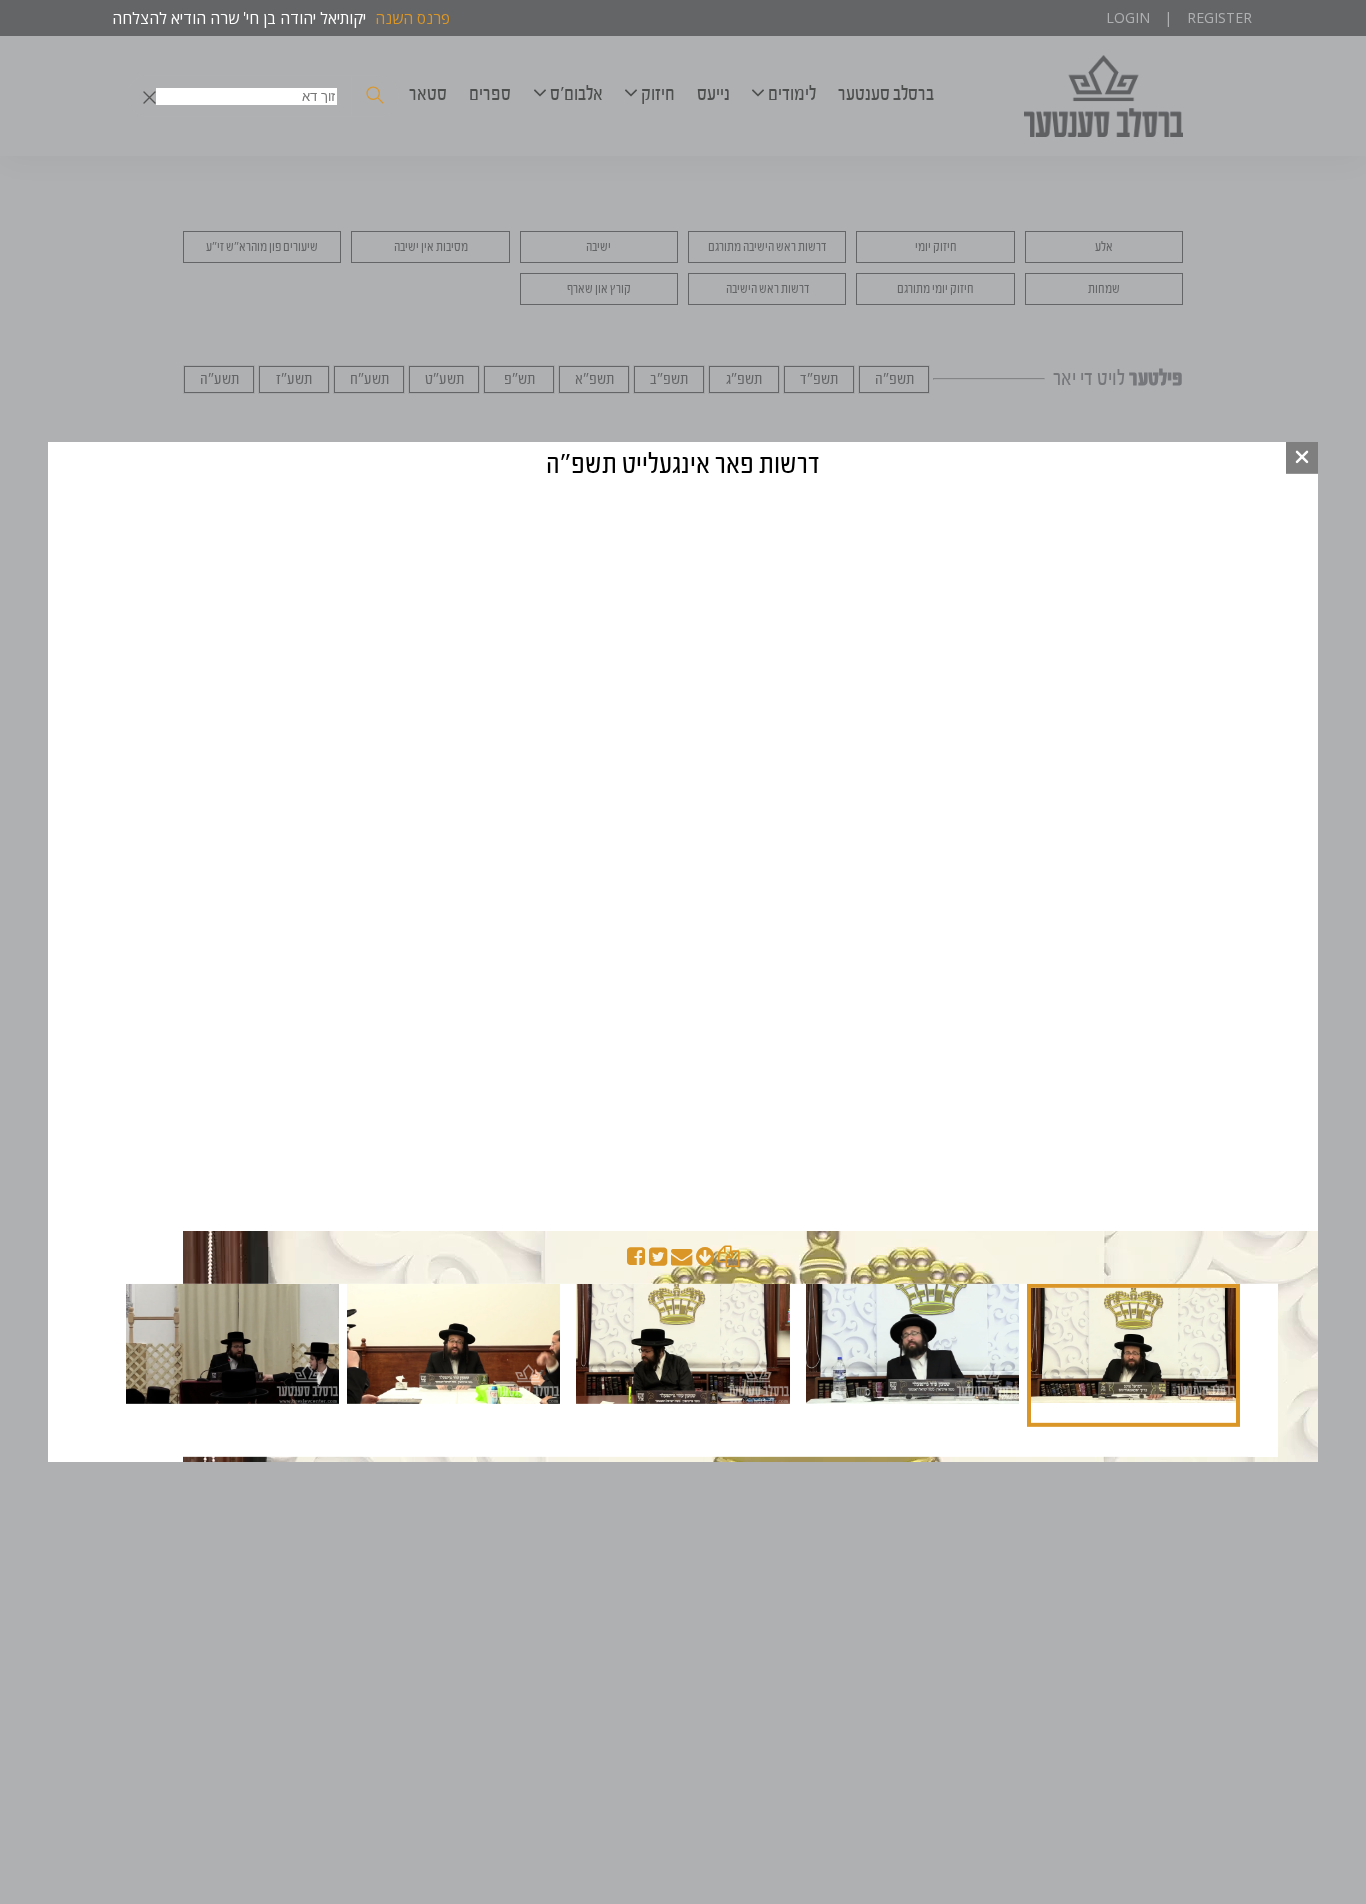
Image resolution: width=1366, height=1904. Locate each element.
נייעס (713, 93)
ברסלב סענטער (886, 93)
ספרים (490, 93)
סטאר (428, 93)
